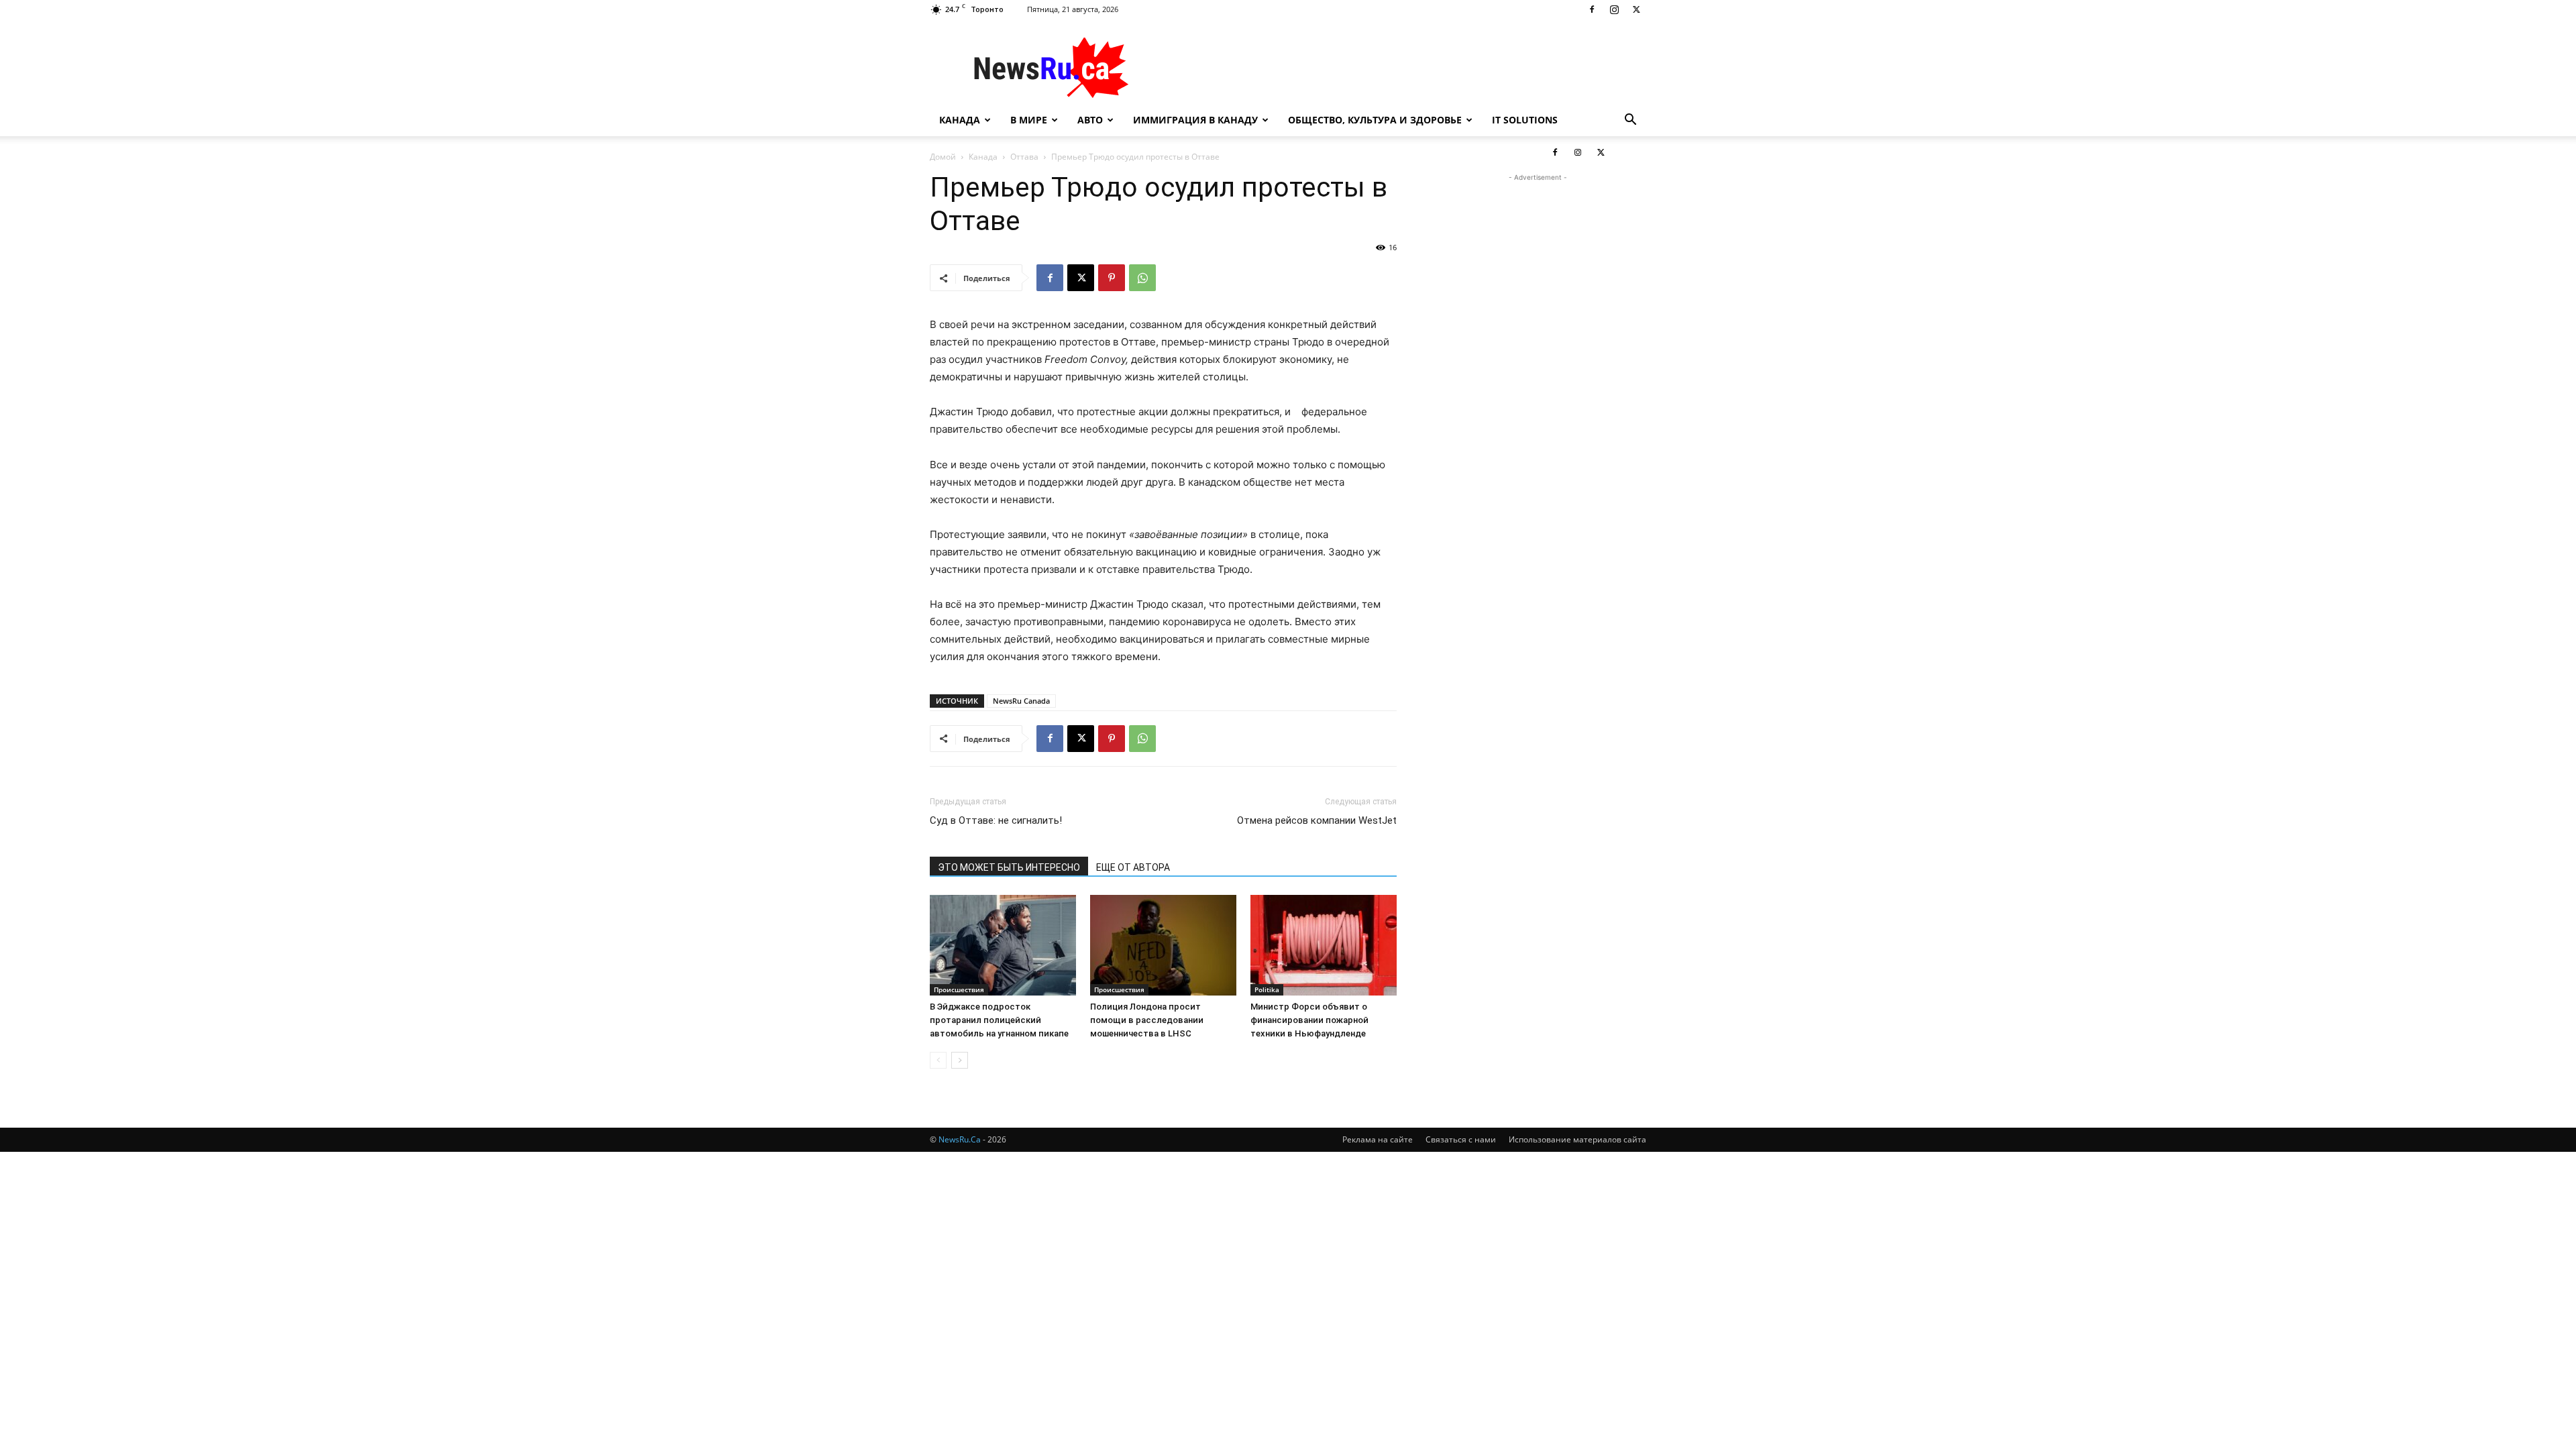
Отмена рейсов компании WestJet (1317, 820)
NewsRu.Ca (960, 1139)
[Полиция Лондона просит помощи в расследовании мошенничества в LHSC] (1163, 945)
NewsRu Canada (1021, 701)
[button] (1630, 121)
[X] (1636, 9)
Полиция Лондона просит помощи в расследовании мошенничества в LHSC (1147, 1020)
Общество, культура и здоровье (1375, 120)
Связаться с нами (1461, 1139)
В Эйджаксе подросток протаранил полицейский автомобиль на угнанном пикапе (999, 1020)
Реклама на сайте (1378, 1139)
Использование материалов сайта (1577, 1139)
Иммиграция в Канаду (1195, 120)
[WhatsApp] (1142, 278)
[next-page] (960, 1060)
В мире (1029, 120)
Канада (960, 120)
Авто (1090, 120)
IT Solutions (1525, 120)
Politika (1267, 989)
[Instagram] (1614, 9)
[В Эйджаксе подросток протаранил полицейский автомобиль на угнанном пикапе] (1003, 945)
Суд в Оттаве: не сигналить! (996, 820)
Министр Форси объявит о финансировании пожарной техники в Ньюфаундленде (1309, 1020)
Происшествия (959, 989)
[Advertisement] (1402, 68)
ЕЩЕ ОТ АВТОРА (1133, 867)
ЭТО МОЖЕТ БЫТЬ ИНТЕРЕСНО (1009, 867)
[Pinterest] (1112, 278)
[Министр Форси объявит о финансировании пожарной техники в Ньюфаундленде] (1324, 945)
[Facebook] (1592, 9)
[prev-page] (938, 1060)
